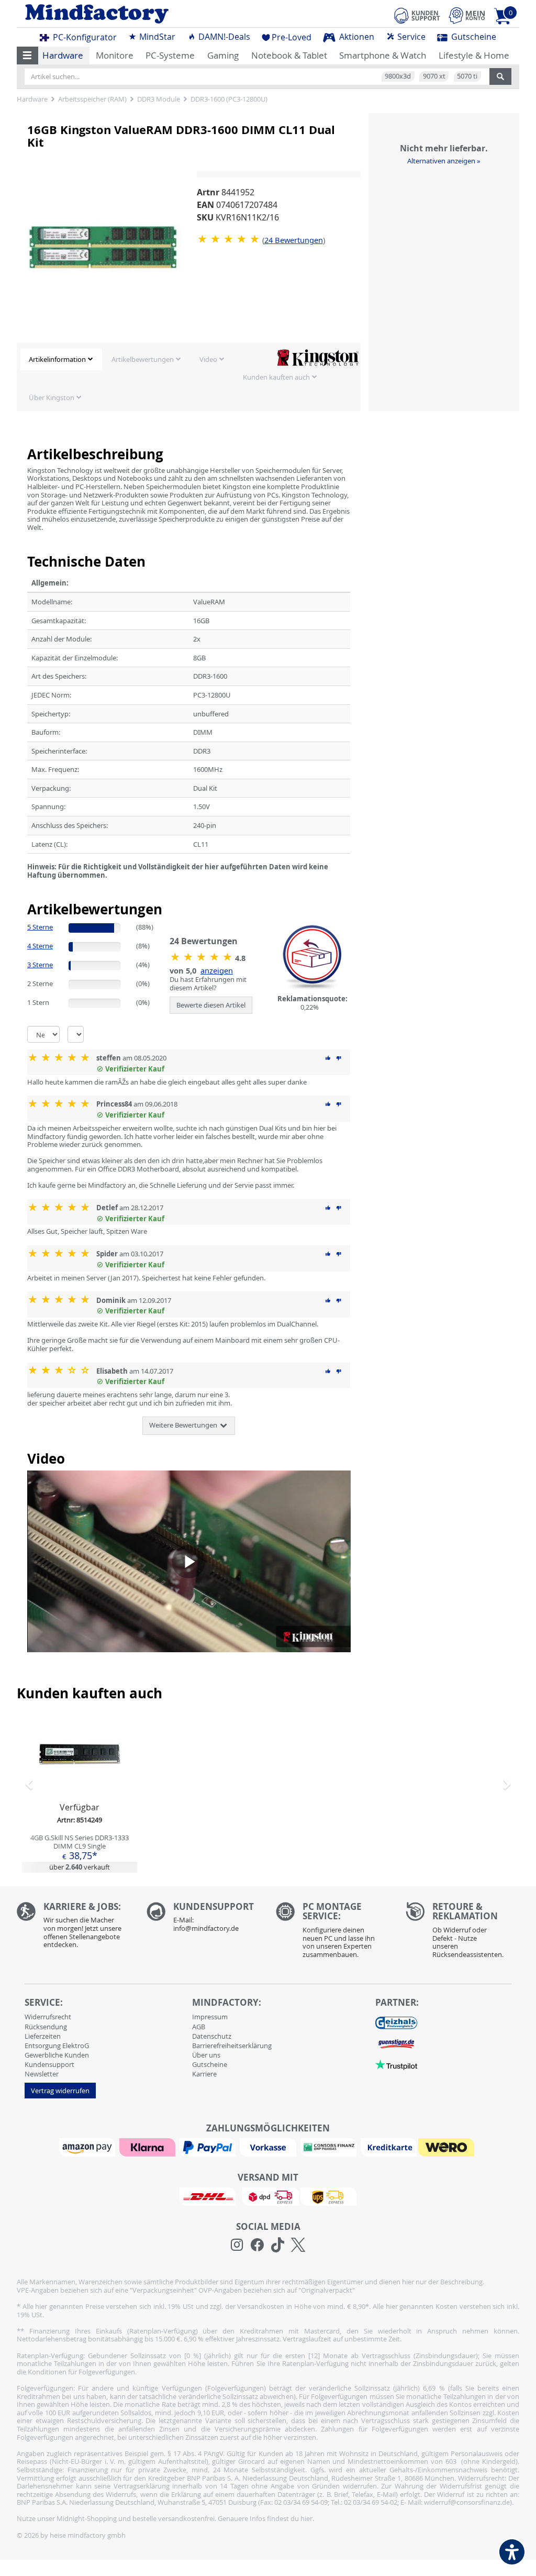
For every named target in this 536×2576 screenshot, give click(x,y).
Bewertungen (294, 240)
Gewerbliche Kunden (57, 2055)
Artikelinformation (57, 359)
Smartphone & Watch (383, 55)
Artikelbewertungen (143, 359)
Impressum (210, 2017)
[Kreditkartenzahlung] (389, 2147)
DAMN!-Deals (223, 37)
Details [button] (80, 1778)
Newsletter (42, 2074)
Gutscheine (473, 37)
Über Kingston (52, 397)
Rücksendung (46, 2027)
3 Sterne (40, 965)
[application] (189, 1561)
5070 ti (467, 76)
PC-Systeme (170, 55)
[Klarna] (149, 2147)
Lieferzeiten (43, 2036)
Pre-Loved (292, 37)
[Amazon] (88, 2147)
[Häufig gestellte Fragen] (204, 1920)
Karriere (204, 2074)
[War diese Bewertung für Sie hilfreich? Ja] (328, 1058)
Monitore (115, 55)
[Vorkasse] (269, 2147)
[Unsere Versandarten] (268, 2196)
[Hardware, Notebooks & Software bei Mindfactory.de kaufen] (138, 14)
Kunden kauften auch (276, 377)
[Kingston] (318, 357)
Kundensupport (49, 2064)
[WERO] (448, 2147)
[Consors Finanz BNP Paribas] (330, 2147)
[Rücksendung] (463, 1933)
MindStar (156, 37)
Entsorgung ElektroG (57, 2046)
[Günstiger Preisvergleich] (396, 2043)
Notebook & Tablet (289, 55)
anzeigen (217, 970)
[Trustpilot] (396, 2064)
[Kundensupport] (417, 14)
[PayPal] (209, 2147)
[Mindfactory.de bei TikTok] (278, 2245)
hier (306, 2518)
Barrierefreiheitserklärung (232, 2046)
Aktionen (356, 37)
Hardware (63, 55)
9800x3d (398, 76)
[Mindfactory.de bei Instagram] (237, 2245)
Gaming (223, 55)
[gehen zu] (28, 888)
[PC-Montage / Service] (333, 1933)
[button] (27, 56)
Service (410, 37)
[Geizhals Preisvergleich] (396, 2022)
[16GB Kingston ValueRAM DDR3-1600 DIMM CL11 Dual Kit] (230, 239)
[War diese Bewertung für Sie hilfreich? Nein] (339, 1058)
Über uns (206, 2055)
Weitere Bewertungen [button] (184, 1425)
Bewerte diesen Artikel (211, 1005)
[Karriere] (74, 1928)
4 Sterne (40, 946)
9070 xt (434, 76)
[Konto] (467, 15)
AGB (199, 2027)
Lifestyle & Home (474, 55)
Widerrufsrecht (48, 2017)
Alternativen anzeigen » (444, 161)
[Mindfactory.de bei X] (298, 2245)
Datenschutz (212, 2036)
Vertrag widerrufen (60, 2091)
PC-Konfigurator (84, 37)
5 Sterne (40, 927)
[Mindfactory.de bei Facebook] (257, 2245)
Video (208, 359)
